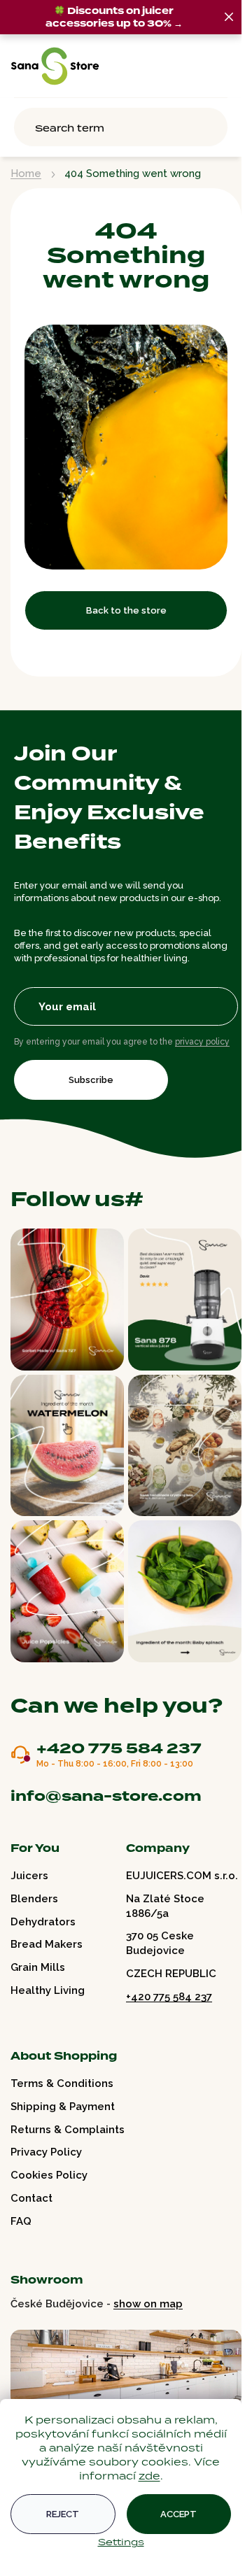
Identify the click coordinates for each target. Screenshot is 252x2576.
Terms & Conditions (62, 2083)
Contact (31, 2198)
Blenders (34, 1899)
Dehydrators (43, 1922)
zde (149, 2476)
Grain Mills (38, 1967)
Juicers (29, 1876)
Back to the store (126, 610)
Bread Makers (47, 1944)
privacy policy (202, 1042)
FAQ (21, 2221)
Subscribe (91, 1080)
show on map (148, 2304)
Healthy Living (48, 1990)
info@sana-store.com (106, 1796)
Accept (178, 2514)
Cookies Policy (49, 2175)
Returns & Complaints (68, 2130)
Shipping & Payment (63, 2107)
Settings (121, 2542)
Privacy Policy (46, 2152)
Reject (63, 2514)
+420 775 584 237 (119, 1749)
